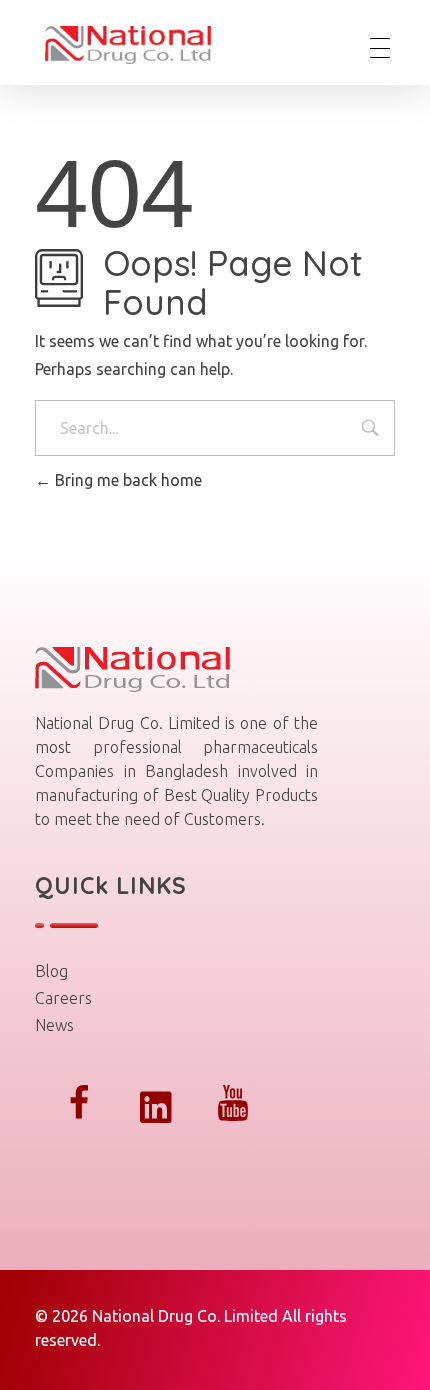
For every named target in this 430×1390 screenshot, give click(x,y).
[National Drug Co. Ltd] (143, 45)
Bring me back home (126, 480)
